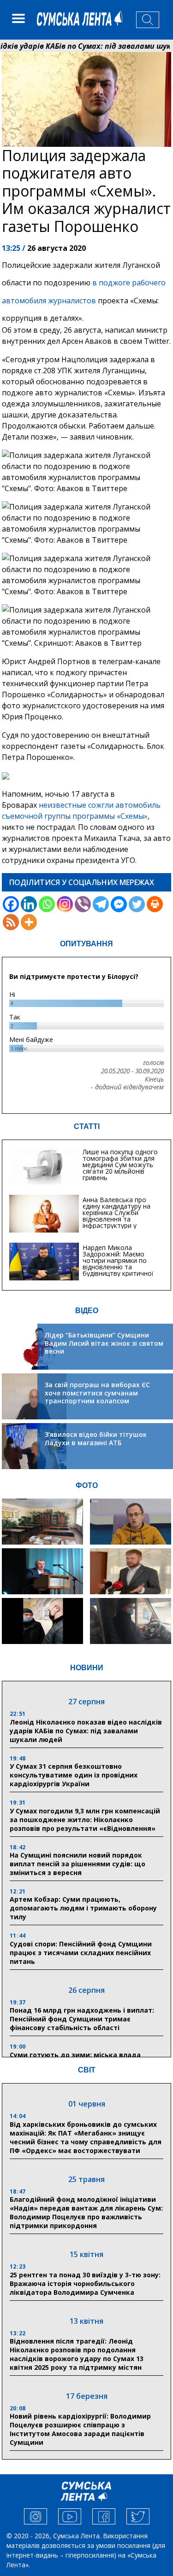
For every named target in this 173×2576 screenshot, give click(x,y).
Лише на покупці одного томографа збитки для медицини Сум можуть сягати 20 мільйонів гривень (120, 1165)
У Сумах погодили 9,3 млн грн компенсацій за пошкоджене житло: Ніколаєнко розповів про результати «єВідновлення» (85, 1820)
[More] (29, 922)
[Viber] (83, 904)
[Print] (155, 904)
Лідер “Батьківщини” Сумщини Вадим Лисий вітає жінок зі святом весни (104, 1343)
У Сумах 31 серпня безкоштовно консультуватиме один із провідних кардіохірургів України (74, 1775)
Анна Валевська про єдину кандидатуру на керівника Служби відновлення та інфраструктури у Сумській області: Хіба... (119, 1216)
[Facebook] (11, 904)
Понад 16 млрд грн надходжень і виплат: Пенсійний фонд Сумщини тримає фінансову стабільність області (82, 2019)
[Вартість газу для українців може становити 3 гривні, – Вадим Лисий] (131, 1571)
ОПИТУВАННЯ (86, 944)
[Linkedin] (29, 904)
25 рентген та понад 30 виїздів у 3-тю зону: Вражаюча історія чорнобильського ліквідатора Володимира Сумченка (85, 2284)
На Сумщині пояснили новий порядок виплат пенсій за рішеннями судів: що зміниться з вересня (78, 1864)
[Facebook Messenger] (119, 904)
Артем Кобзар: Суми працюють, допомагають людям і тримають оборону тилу (83, 1908)
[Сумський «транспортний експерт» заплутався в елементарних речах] (131, 1522)
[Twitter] (137, 904)
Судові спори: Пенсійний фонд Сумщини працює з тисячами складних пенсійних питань (81, 1953)
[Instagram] (65, 904)
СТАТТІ (87, 1126)
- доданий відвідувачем (127, 1087)
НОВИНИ (87, 1668)
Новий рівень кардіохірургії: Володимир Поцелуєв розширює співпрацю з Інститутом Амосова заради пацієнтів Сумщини (80, 2429)
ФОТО (87, 1485)
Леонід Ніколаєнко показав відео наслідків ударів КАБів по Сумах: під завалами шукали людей (86, 1731)
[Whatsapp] (47, 904)
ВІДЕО (87, 1311)
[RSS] (11, 922)
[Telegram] (101, 904)
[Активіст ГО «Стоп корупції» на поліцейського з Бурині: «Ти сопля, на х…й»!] (42, 1621)
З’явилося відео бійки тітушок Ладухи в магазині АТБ (96, 1439)
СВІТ (87, 2070)
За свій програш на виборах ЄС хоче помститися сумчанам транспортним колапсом (97, 1393)
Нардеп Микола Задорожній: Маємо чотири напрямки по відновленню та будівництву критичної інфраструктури (118, 1264)
